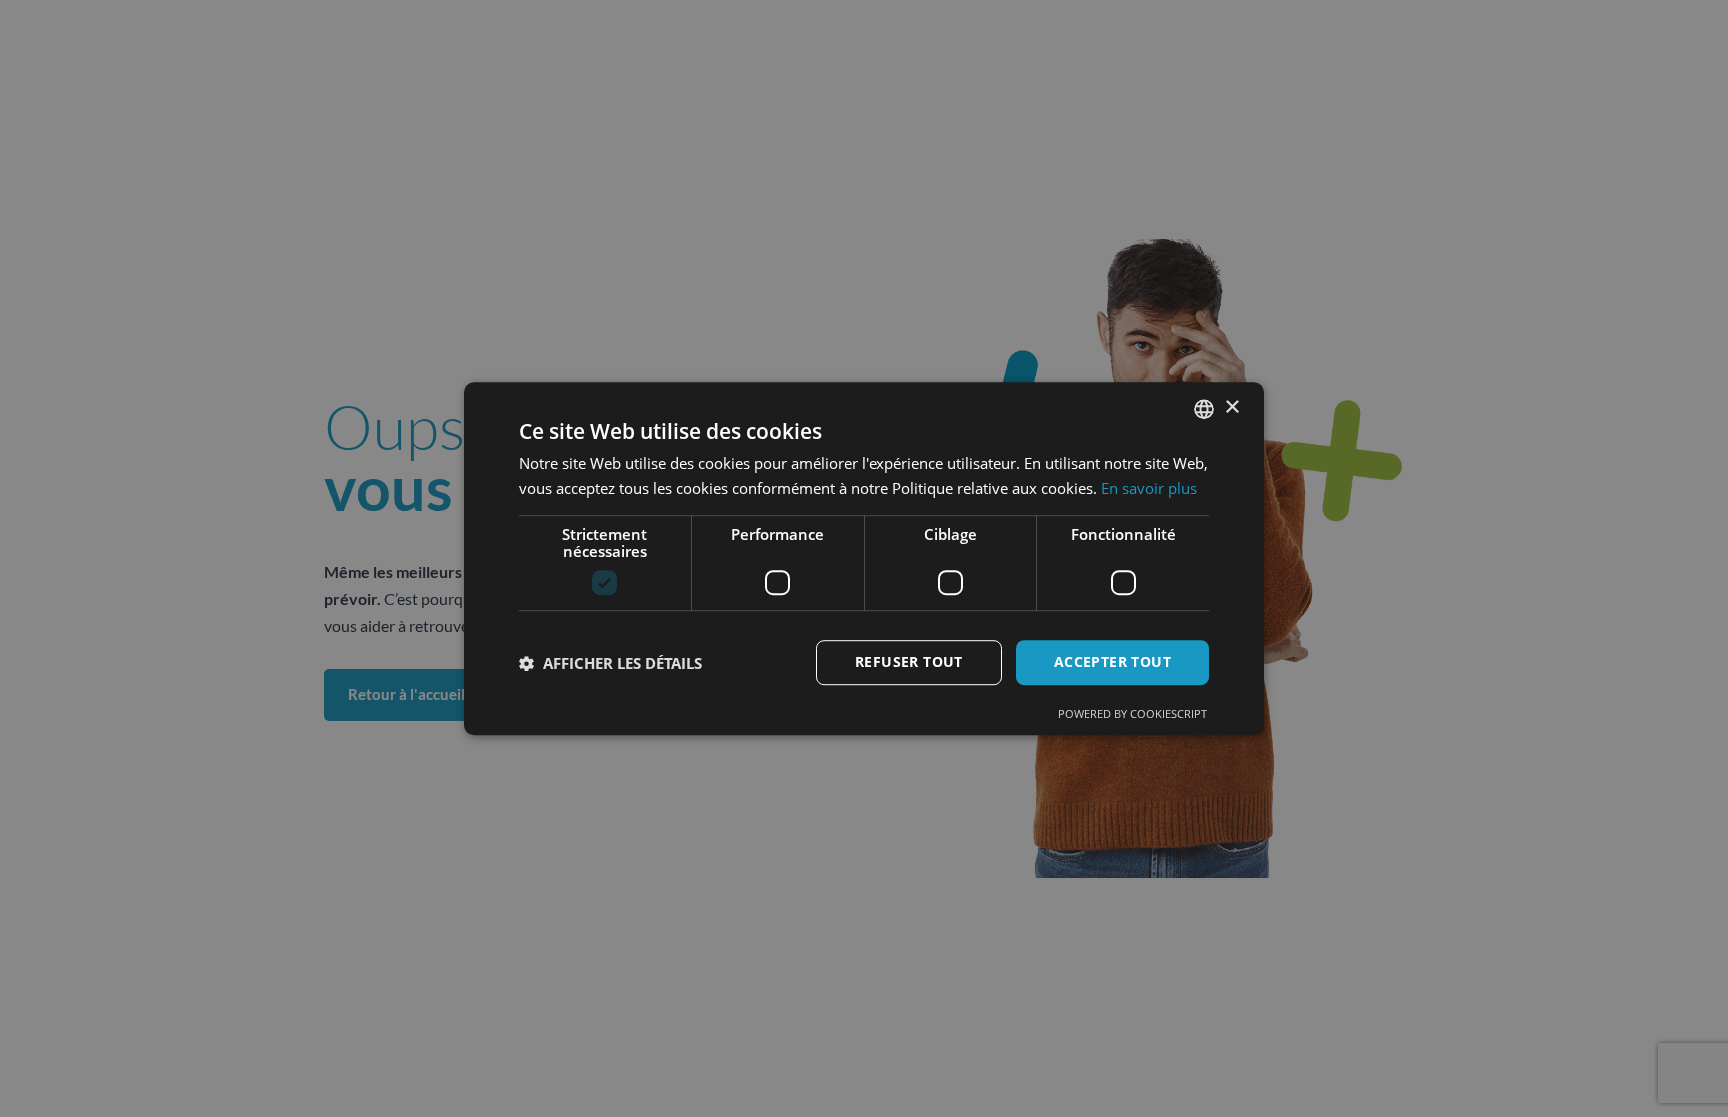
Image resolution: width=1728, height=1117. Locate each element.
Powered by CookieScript (1132, 713)
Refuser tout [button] (909, 662)
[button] (610, 663)
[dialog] (864, 559)
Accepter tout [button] (1112, 662)
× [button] (1231, 407)
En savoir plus (1149, 488)
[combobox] (1204, 409)
